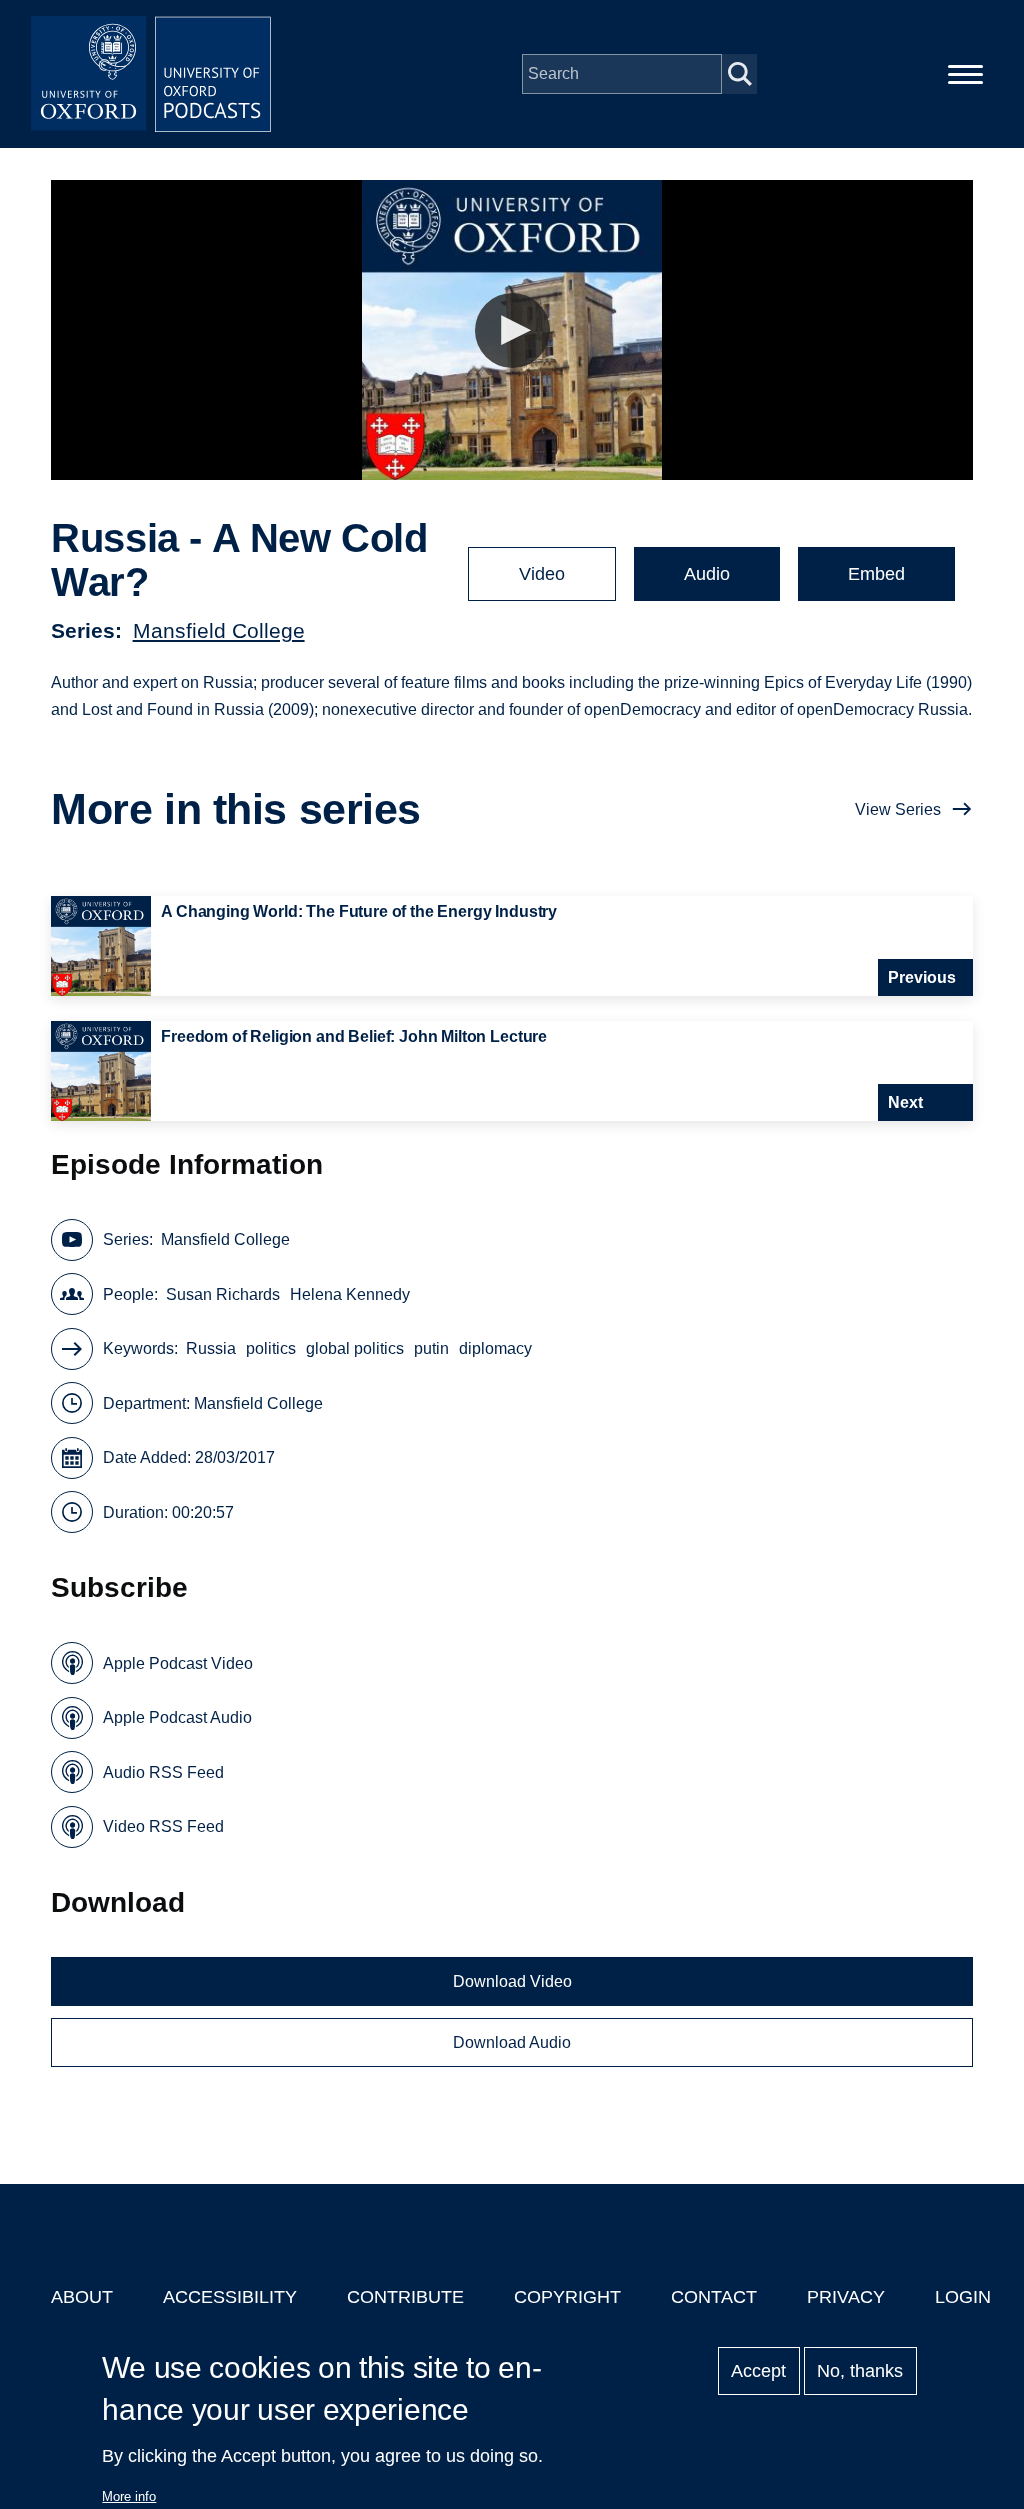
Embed (876, 574)
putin (431, 1348)
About (82, 2297)
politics (271, 1348)
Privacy (846, 2297)
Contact (714, 2297)
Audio (707, 574)
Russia (211, 1348)
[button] (512, 330)
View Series (898, 809)
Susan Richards (223, 1294)
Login (963, 2297)
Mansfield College (219, 630)
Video (542, 574)
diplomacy (495, 1348)
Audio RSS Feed (163, 1772)
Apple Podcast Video (178, 1663)
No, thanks (860, 2371)
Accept (758, 2371)
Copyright (567, 2297)
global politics (355, 1348)
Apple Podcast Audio (177, 1717)
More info (129, 2496)
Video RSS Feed (163, 1826)
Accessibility (230, 2297)
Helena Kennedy (350, 1294)
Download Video (512, 1981)
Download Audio (512, 2042)
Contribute (405, 2297)
